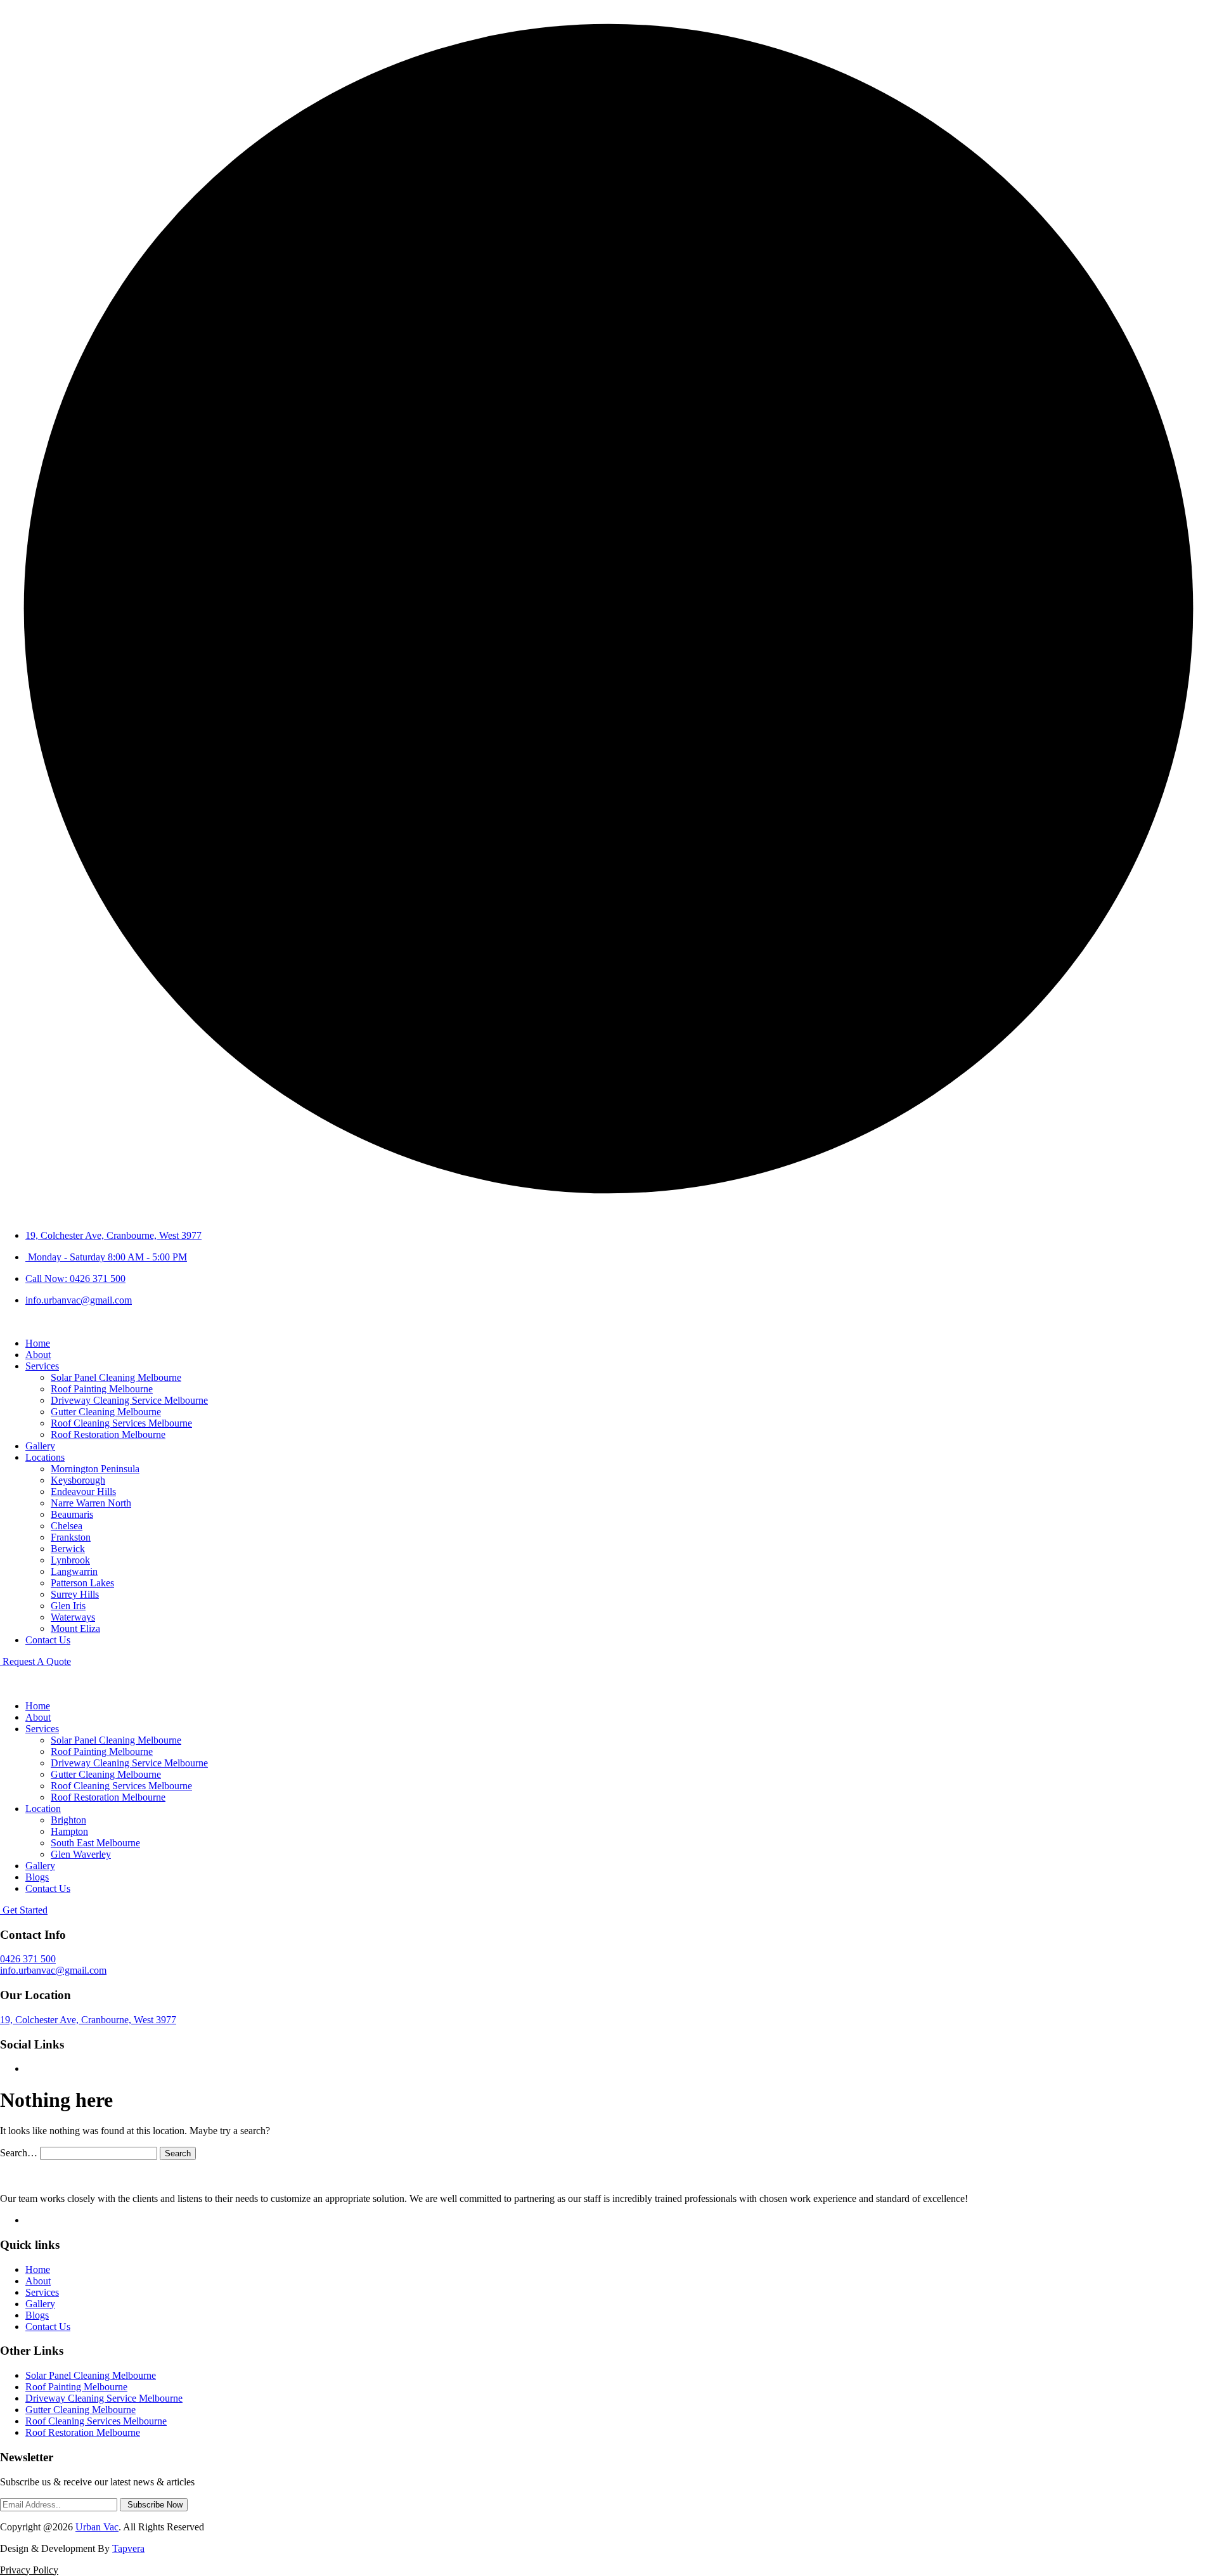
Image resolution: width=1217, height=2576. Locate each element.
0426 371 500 (28, 1959)
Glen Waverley (81, 1854)
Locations (45, 1457)
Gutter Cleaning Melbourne (106, 1412)
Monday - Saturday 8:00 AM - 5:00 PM (106, 1257)
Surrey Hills (75, 1594)
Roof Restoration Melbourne (108, 1434)
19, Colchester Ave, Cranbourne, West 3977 (113, 1235)
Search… (19, 2153)
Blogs (37, 1877)
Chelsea (67, 1526)
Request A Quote (35, 1661)
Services (42, 1366)
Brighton (68, 1820)
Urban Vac (97, 2527)
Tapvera (128, 2548)
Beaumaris (72, 1514)
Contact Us (48, 1640)
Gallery (40, 1446)
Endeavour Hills (83, 1492)
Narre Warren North (91, 1503)
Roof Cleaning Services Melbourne (121, 1423)
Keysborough (78, 1480)
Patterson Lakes (82, 1583)
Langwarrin (74, 1571)
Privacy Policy (29, 2570)
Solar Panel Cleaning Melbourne (116, 1377)
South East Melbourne (95, 1843)
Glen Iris (68, 1606)
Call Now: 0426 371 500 (75, 1278)
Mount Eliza (75, 1628)
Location (43, 1809)
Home (38, 1343)
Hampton (69, 1831)
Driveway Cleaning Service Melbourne (129, 1400)
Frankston (71, 1537)
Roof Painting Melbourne (102, 1389)
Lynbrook (70, 1560)
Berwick (68, 1549)
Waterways (73, 1617)
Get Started (24, 1910)
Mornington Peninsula (95, 1469)
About (38, 1355)
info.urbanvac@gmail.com (79, 1300)
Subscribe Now (154, 2505)
